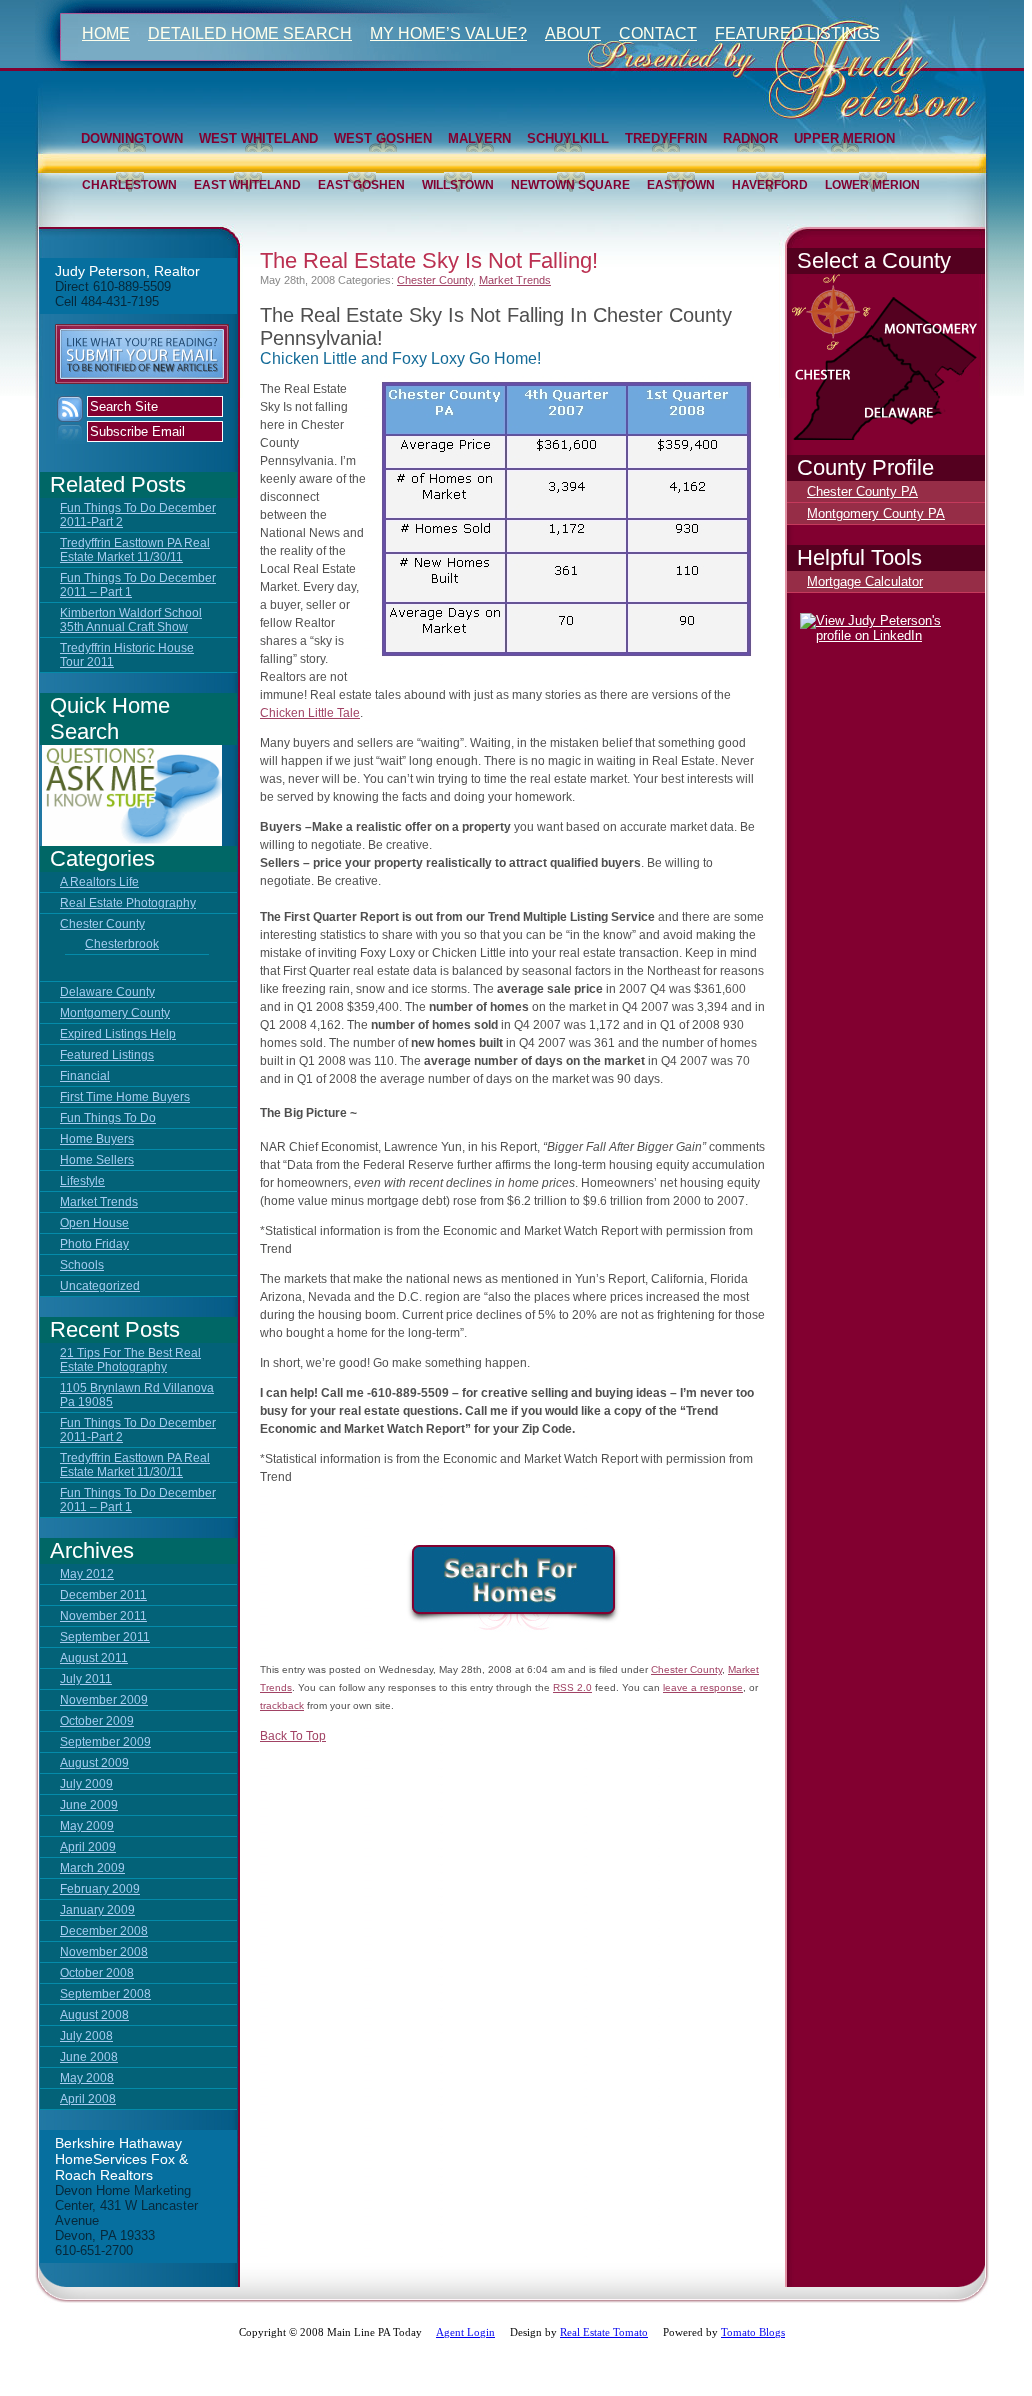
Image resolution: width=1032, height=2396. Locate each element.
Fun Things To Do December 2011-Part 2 (138, 515)
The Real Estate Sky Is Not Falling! (429, 260)
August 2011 (94, 1658)
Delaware (955, 427)
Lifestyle (82, 1181)
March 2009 (92, 1868)
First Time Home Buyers (125, 1097)
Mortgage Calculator (865, 581)
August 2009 (94, 1763)
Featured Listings (797, 33)
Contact (658, 33)
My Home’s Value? (448, 33)
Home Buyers (97, 1139)
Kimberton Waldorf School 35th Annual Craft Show (131, 620)
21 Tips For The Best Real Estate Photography (130, 1360)
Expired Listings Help (118, 1034)
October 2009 (97, 1721)
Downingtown (132, 138)
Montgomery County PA (876, 513)
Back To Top (293, 1736)
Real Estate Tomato (604, 2332)
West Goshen (383, 138)
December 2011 (103, 1595)
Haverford (770, 185)
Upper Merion (844, 138)
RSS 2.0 (572, 1687)
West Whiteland (258, 138)
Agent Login (465, 2332)
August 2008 (94, 2015)
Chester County (102, 924)
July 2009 (86, 1784)
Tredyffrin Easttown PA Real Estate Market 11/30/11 (135, 550)
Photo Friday (94, 1244)
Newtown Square (570, 185)
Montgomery (941, 342)
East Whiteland (247, 185)
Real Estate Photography (128, 903)
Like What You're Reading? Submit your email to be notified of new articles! (142, 354)
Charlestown (129, 185)
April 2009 (88, 1847)
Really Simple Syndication (70, 419)
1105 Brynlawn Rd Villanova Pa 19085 (137, 1395)
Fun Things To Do (108, 1118)
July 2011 (86, 1679)
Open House (94, 1223)
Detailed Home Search (250, 33)
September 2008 (105, 1994)
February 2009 (100, 1889)
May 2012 (87, 1574)
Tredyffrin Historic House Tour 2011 (127, 655)
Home (106, 33)
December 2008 (104, 1931)
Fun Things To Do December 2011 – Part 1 (138, 585)
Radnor (750, 138)
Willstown (458, 185)
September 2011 (105, 1637)
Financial (85, 1076)
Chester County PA (862, 491)
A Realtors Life (99, 882)
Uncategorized (100, 1286)
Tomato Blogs (753, 2332)
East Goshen (361, 185)
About (573, 33)
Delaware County (107, 992)
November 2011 (103, 1616)
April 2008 (88, 2099)
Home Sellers (97, 1160)
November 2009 (104, 1700)
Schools (82, 1265)
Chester (855, 391)
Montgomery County (115, 1013)
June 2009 (89, 1805)
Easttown (681, 185)
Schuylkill (568, 138)
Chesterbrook (122, 944)
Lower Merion (872, 185)
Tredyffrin (666, 138)
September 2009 (105, 1742)
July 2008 (86, 2036)
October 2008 (97, 1973)
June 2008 (89, 2057)
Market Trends (99, 1202)
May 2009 (87, 1826)
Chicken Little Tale (310, 713)
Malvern (479, 138)
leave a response (703, 1687)
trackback (282, 1705)
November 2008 (104, 1952)
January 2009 (97, 1910)
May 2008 (87, 2078)
